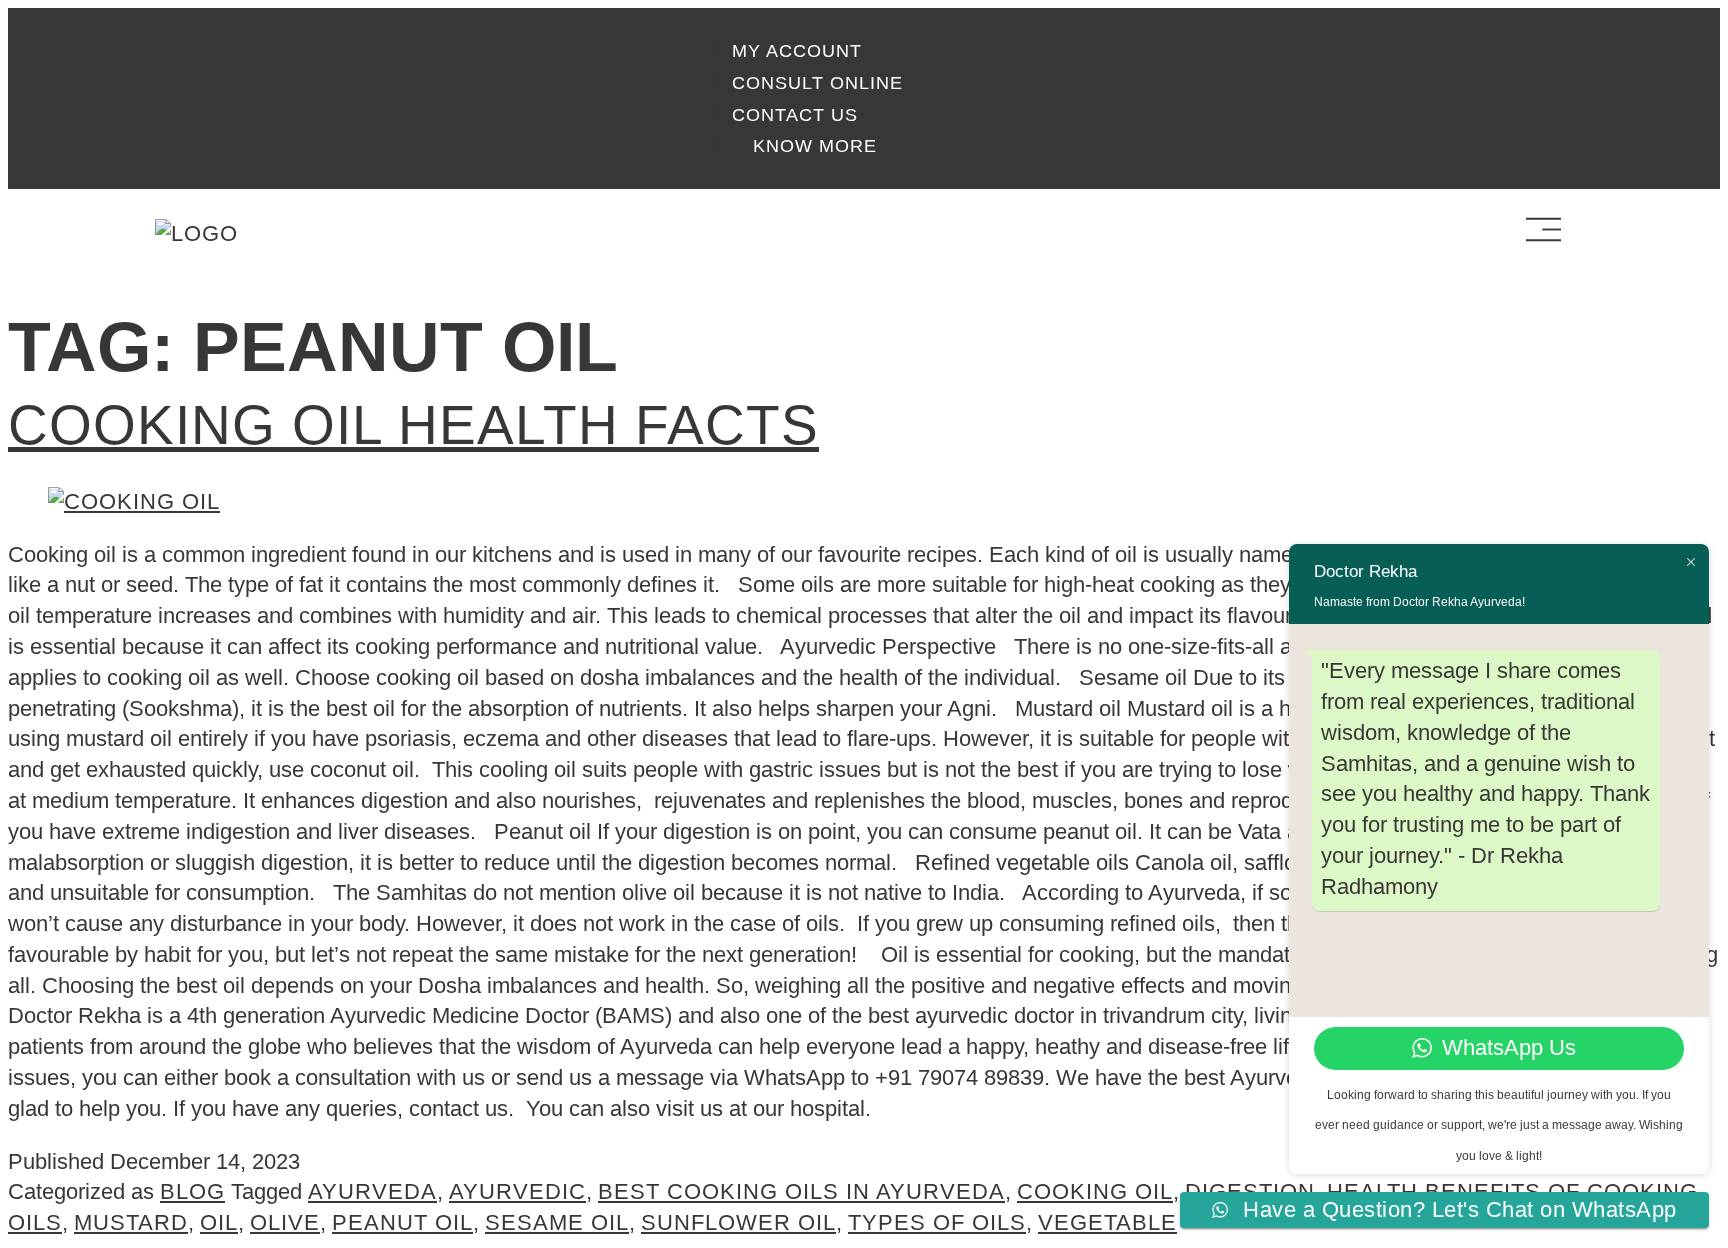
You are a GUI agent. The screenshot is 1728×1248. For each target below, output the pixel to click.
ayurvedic (517, 1191)
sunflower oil (738, 1222)
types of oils (937, 1222)
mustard (131, 1222)
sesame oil (557, 1222)
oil (219, 1222)
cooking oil (1095, 1191)
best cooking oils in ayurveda (801, 1191)
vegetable (1107, 1222)
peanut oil (402, 1222)
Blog (192, 1191)
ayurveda (372, 1191)
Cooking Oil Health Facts (413, 425)
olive (285, 1222)
